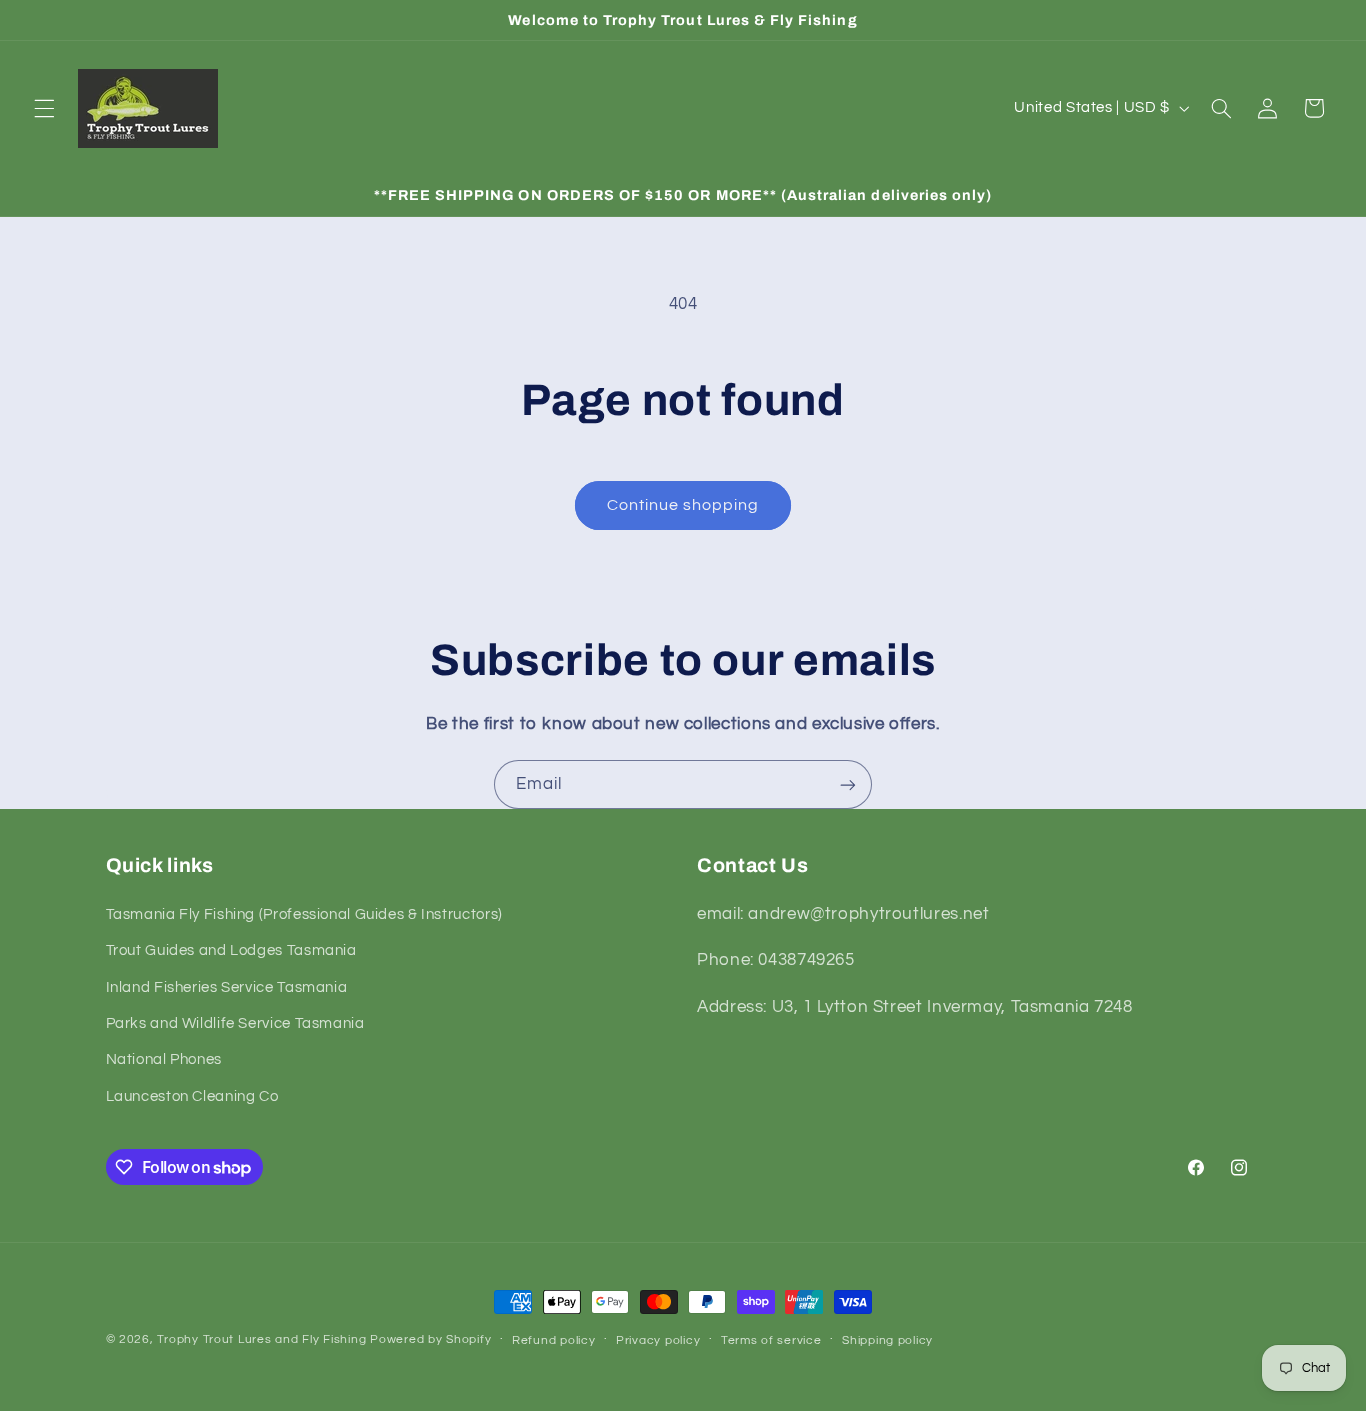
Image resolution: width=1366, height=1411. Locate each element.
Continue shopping (683, 505)
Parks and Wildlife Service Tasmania (235, 1023)
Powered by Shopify (430, 1339)
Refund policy (554, 1340)
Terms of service (771, 1340)
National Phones (164, 1059)
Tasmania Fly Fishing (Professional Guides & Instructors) (304, 914)
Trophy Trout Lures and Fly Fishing (261, 1339)
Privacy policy (658, 1340)
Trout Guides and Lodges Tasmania (231, 950)
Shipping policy (887, 1340)
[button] (44, 108)
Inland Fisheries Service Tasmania (227, 987)
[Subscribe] (848, 784)
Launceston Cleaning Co (192, 1096)
